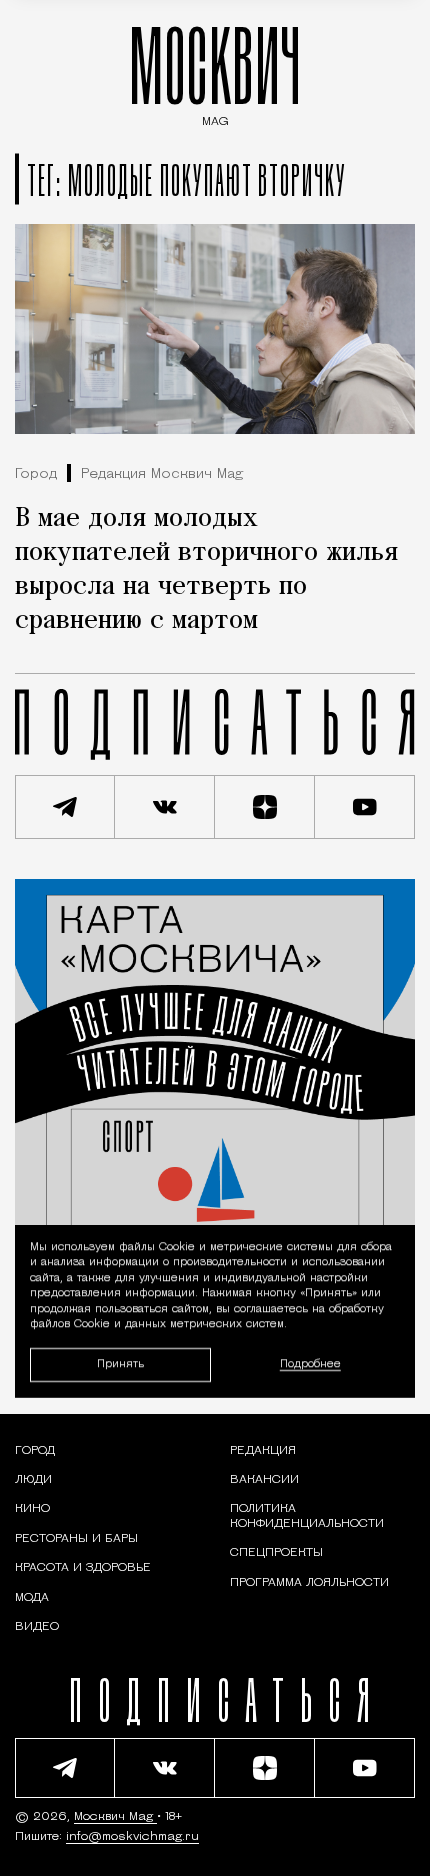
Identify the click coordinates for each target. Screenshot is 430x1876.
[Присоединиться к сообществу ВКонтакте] (165, 807)
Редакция (263, 1451)
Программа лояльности (309, 1583)
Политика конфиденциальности (307, 1516)
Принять (120, 1364)
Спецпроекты (276, 1553)
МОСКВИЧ (215, 71)
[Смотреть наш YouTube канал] (365, 807)
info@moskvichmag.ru (132, 1837)
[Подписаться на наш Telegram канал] (65, 807)
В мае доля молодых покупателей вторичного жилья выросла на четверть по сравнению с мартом (206, 570)
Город (36, 474)
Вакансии (264, 1480)
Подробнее (310, 1364)
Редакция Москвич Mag (162, 474)
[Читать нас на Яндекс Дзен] (265, 807)
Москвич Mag (115, 1817)
